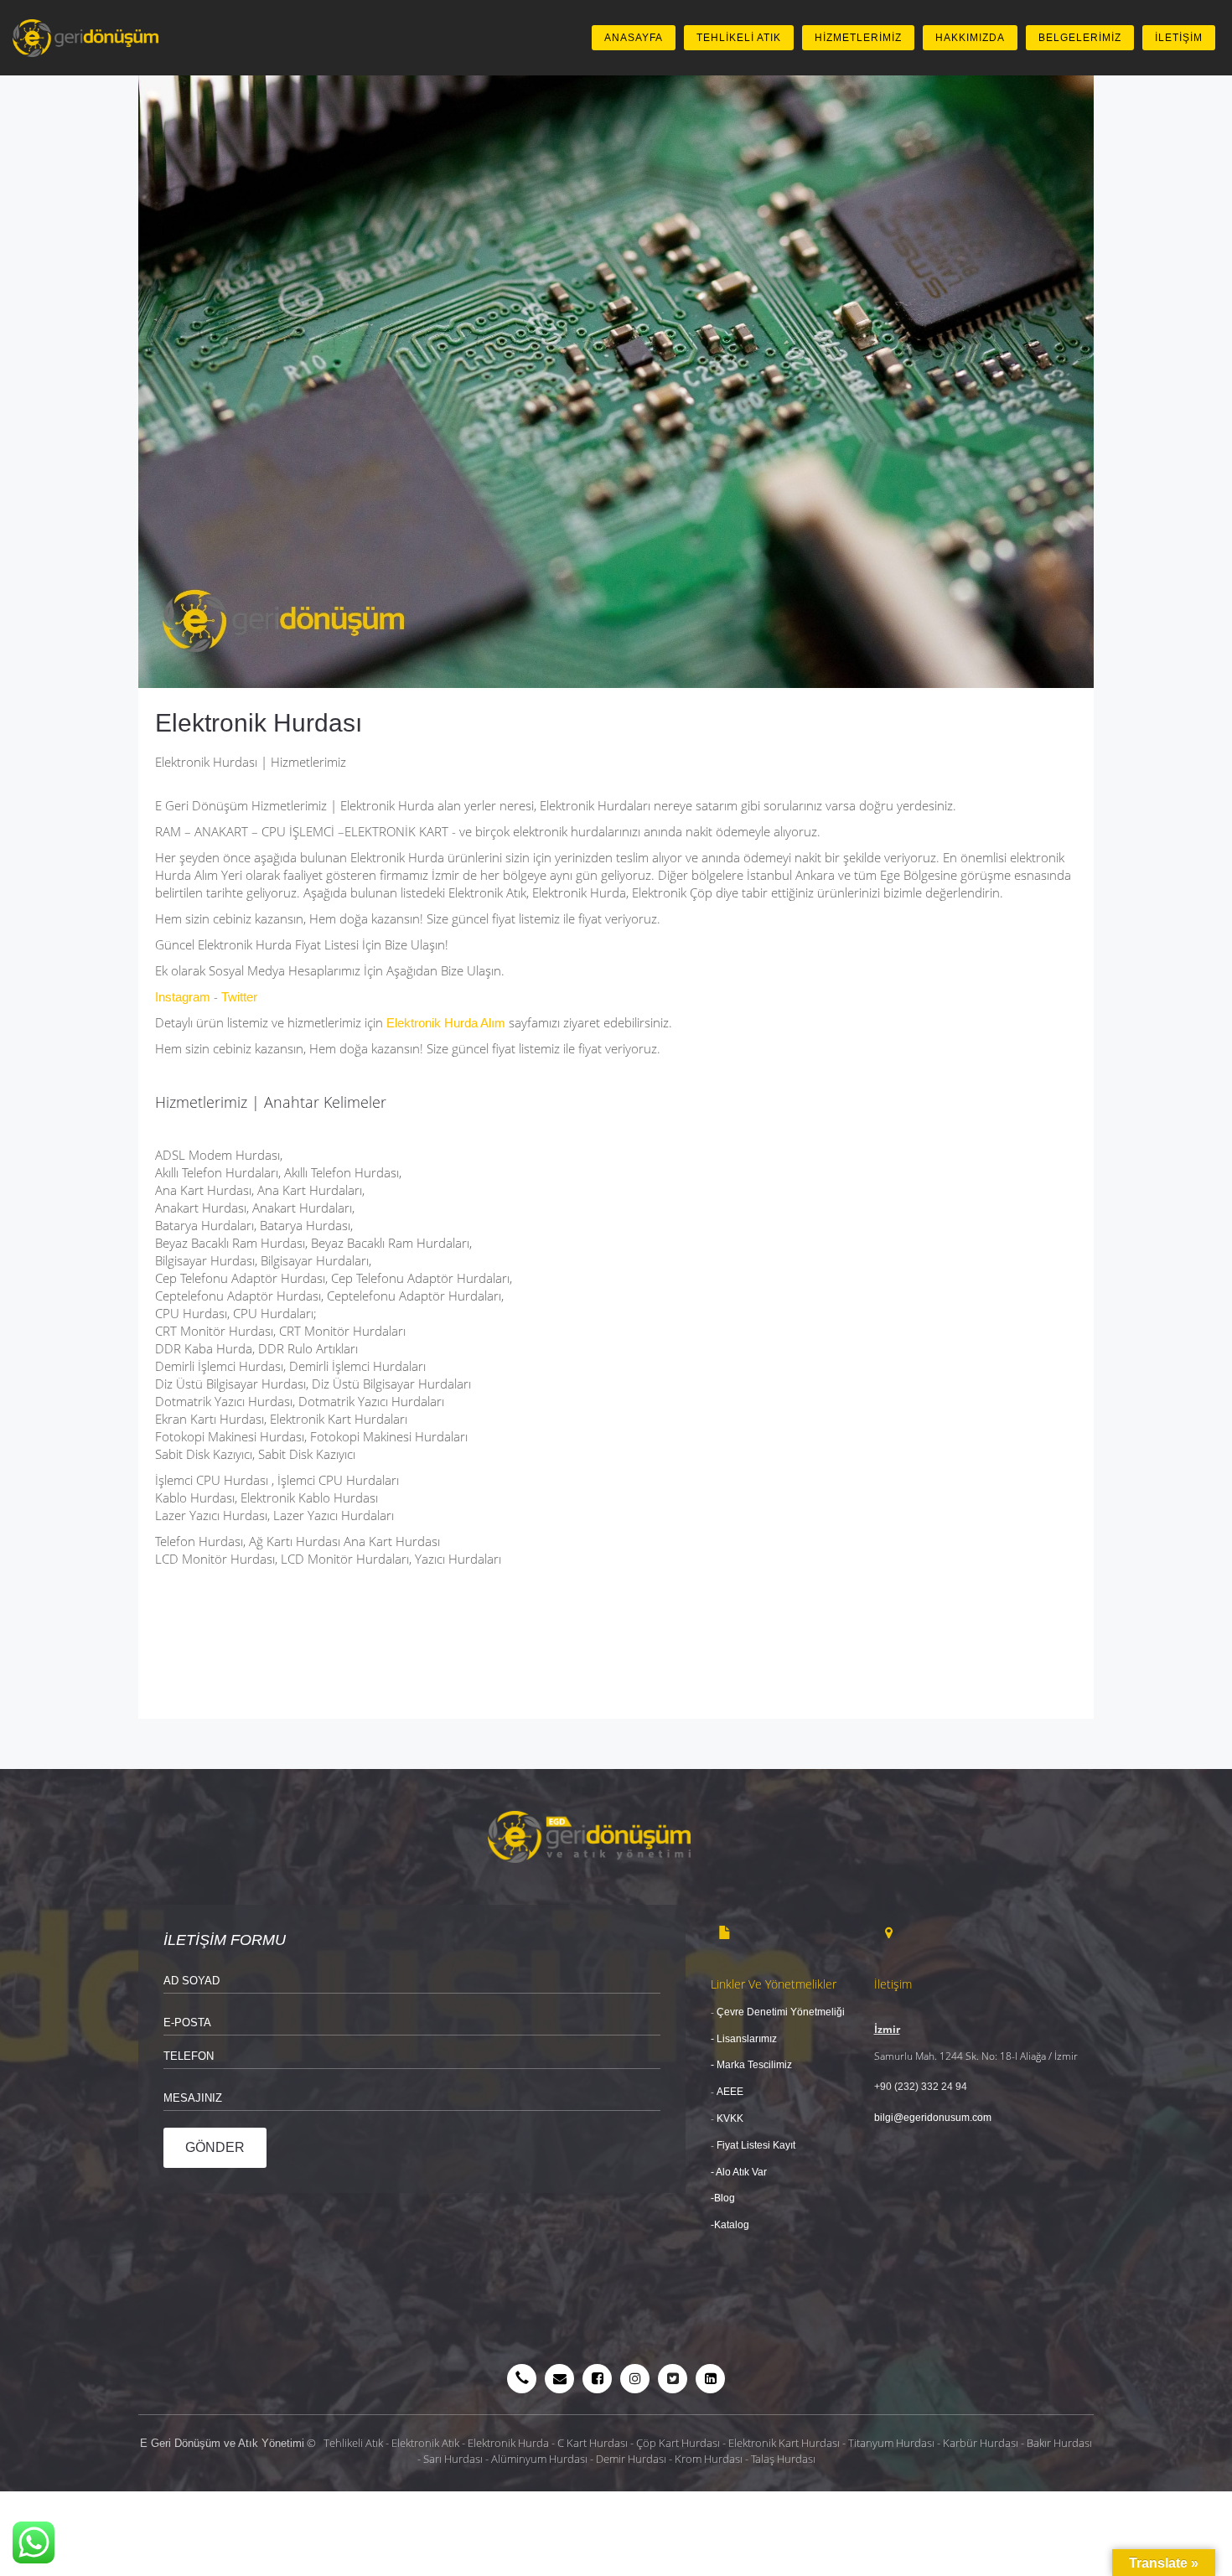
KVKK (729, 2118)
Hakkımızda (970, 38)
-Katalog (730, 2225)
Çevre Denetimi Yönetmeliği (781, 2012)
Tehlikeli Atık (739, 38)
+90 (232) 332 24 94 (921, 2087)
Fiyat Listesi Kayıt (757, 2145)
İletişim (1179, 38)
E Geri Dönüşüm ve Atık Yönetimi (222, 2443)
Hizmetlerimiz (858, 38)
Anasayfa (634, 38)
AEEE (730, 2092)
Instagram (183, 997)
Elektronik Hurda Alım (446, 1023)
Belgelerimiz (1080, 38)
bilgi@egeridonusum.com (933, 2118)
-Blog (723, 2198)
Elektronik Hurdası (259, 723)
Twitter (239, 997)
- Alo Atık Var (740, 2172)
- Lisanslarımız (744, 2039)
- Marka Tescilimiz (751, 2065)
